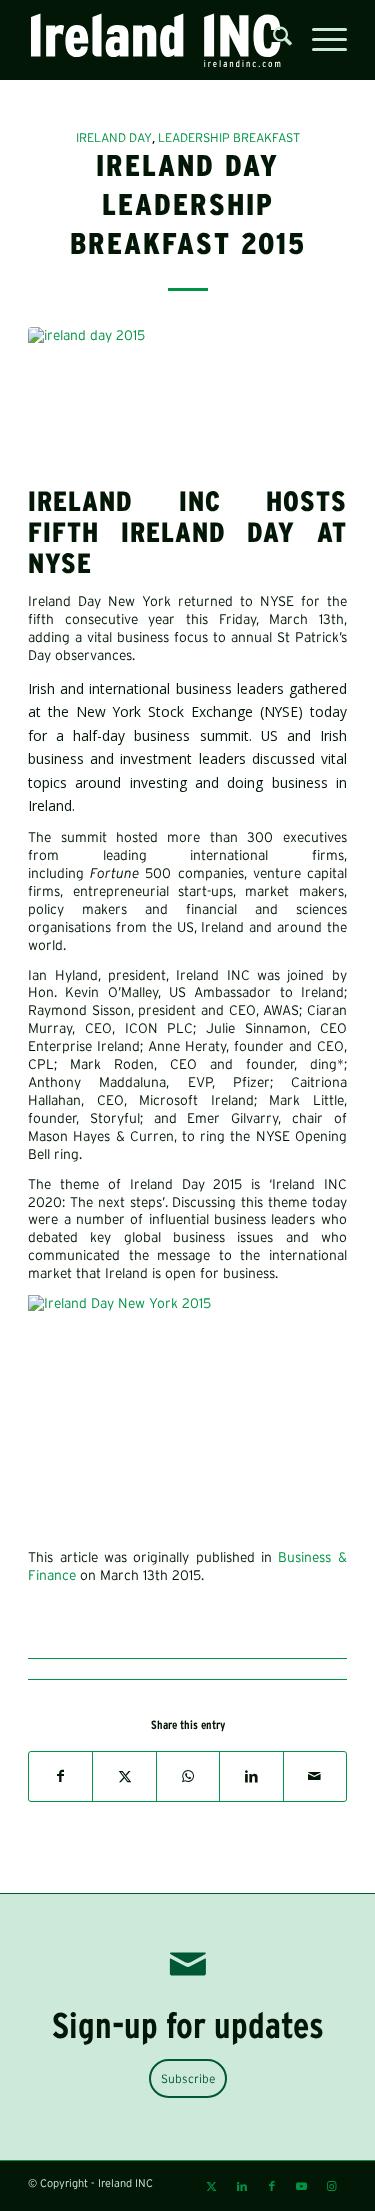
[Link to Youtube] (302, 2186)
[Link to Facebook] (272, 2186)
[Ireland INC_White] (155, 40)
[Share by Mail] (315, 1776)
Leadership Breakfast (229, 137)
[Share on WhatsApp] (188, 1776)
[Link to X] (212, 2186)
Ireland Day (114, 137)
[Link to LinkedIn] (242, 2186)
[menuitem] (272, 40)
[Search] (272, 40)
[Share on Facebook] (60, 1776)
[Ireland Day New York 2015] (187, 1303)
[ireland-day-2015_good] (187, 402)
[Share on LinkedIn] (251, 1776)
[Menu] (319, 40)
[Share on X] (124, 1776)
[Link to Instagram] (332, 2186)
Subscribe (188, 2078)
